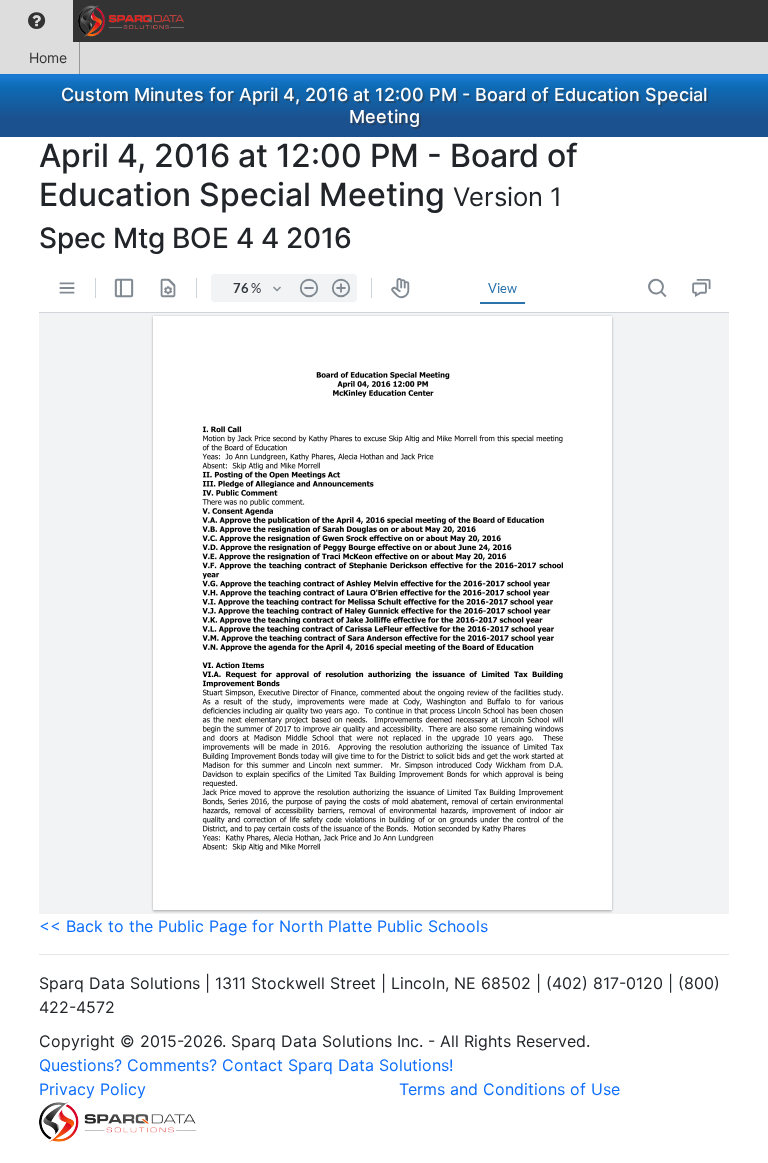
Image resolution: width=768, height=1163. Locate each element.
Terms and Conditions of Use (509, 1089)
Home (48, 57)
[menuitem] (36, 21)
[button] (36, 21)
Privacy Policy (92, 1089)
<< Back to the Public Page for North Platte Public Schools (263, 926)
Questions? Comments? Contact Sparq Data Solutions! (246, 1065)
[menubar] (97, 21)
